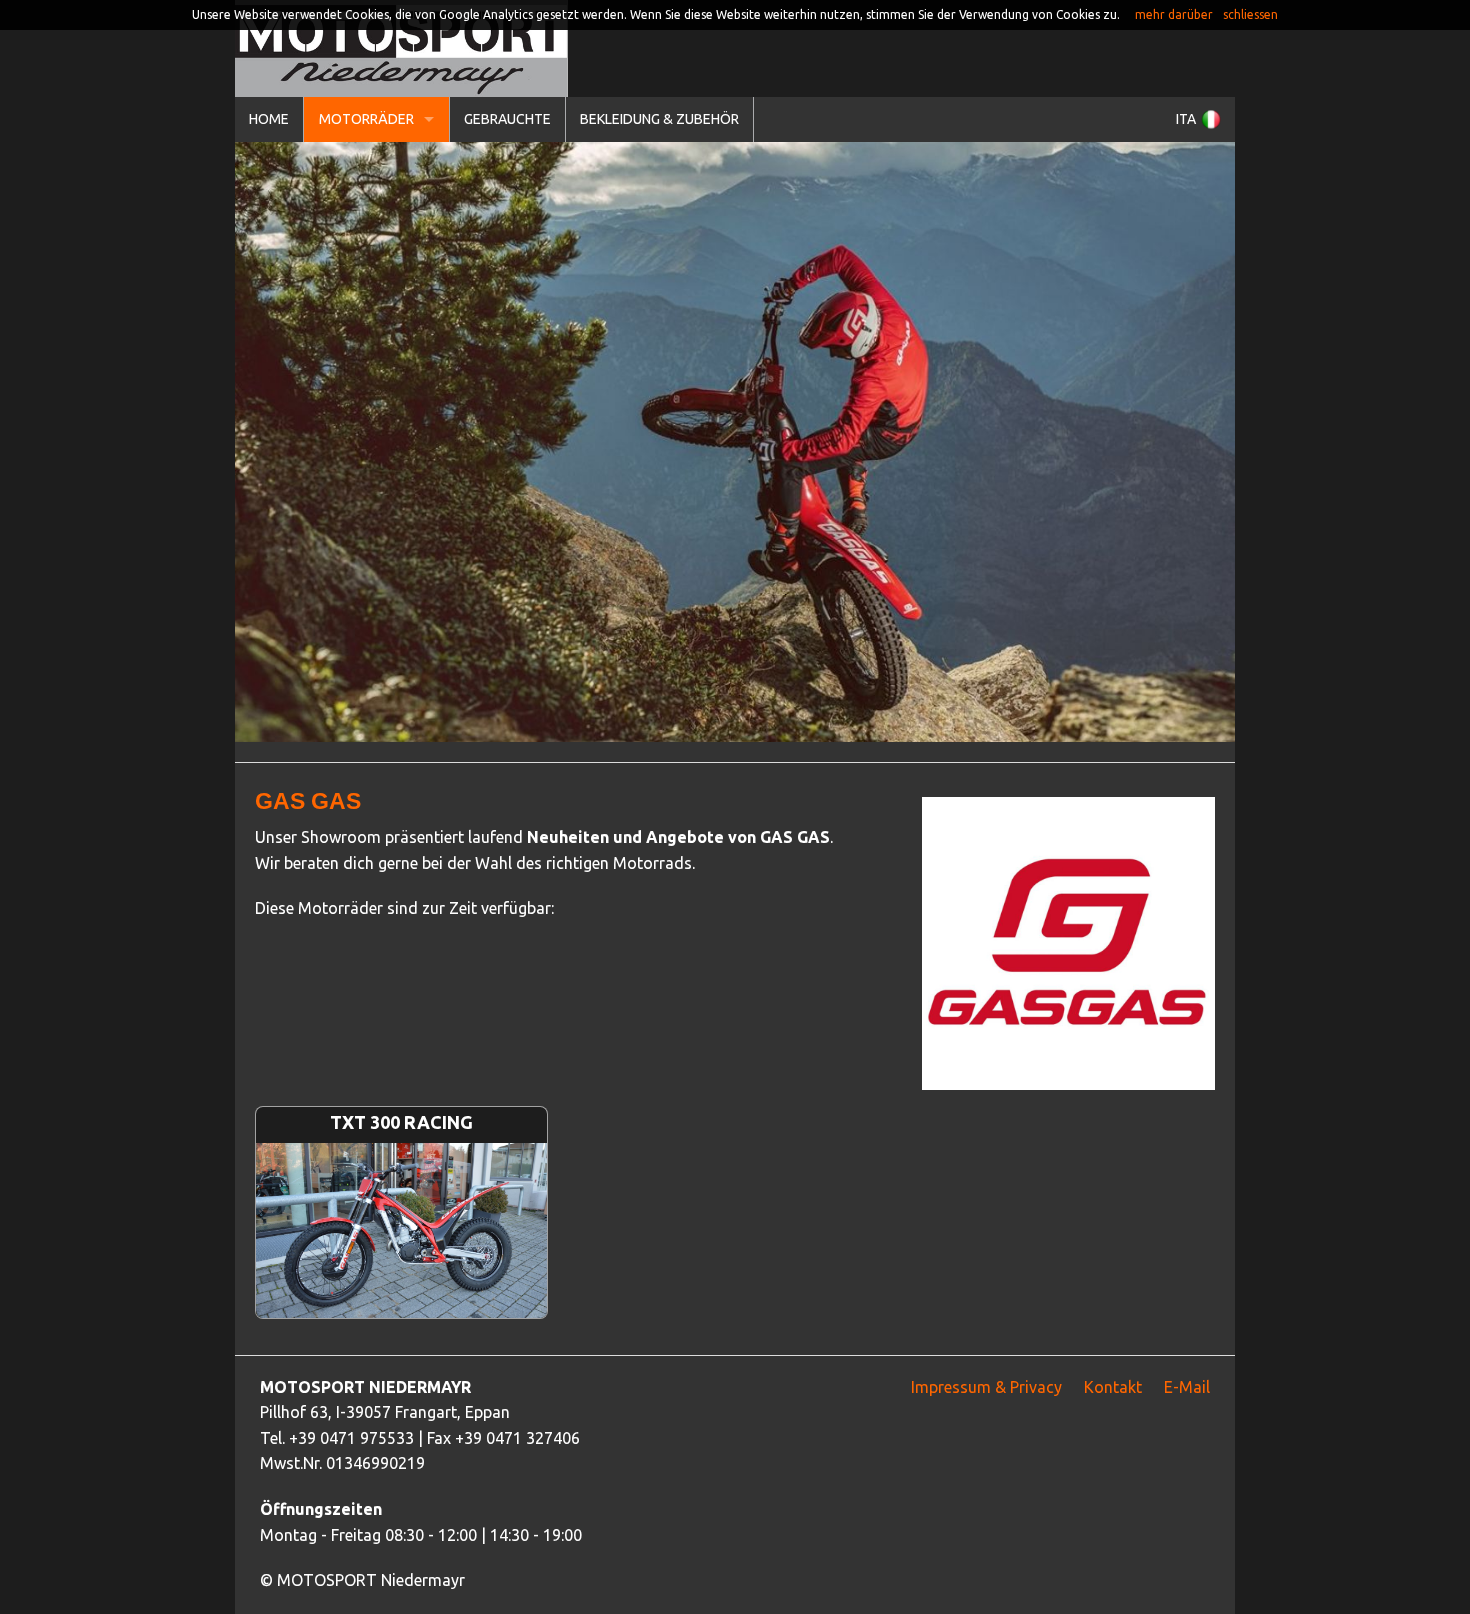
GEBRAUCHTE (507, 119)
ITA (1186, 119)
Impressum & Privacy (986, 1387)
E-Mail (1187, 1387)
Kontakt (1113, 1387)
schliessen (1250, 14)
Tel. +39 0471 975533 (337, 1438)
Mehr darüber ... (401, 1252)
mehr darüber (1174, 14)
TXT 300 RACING (402, 1143)
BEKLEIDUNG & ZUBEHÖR (659, 119)
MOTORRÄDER (366, 119)
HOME (269, 119)
